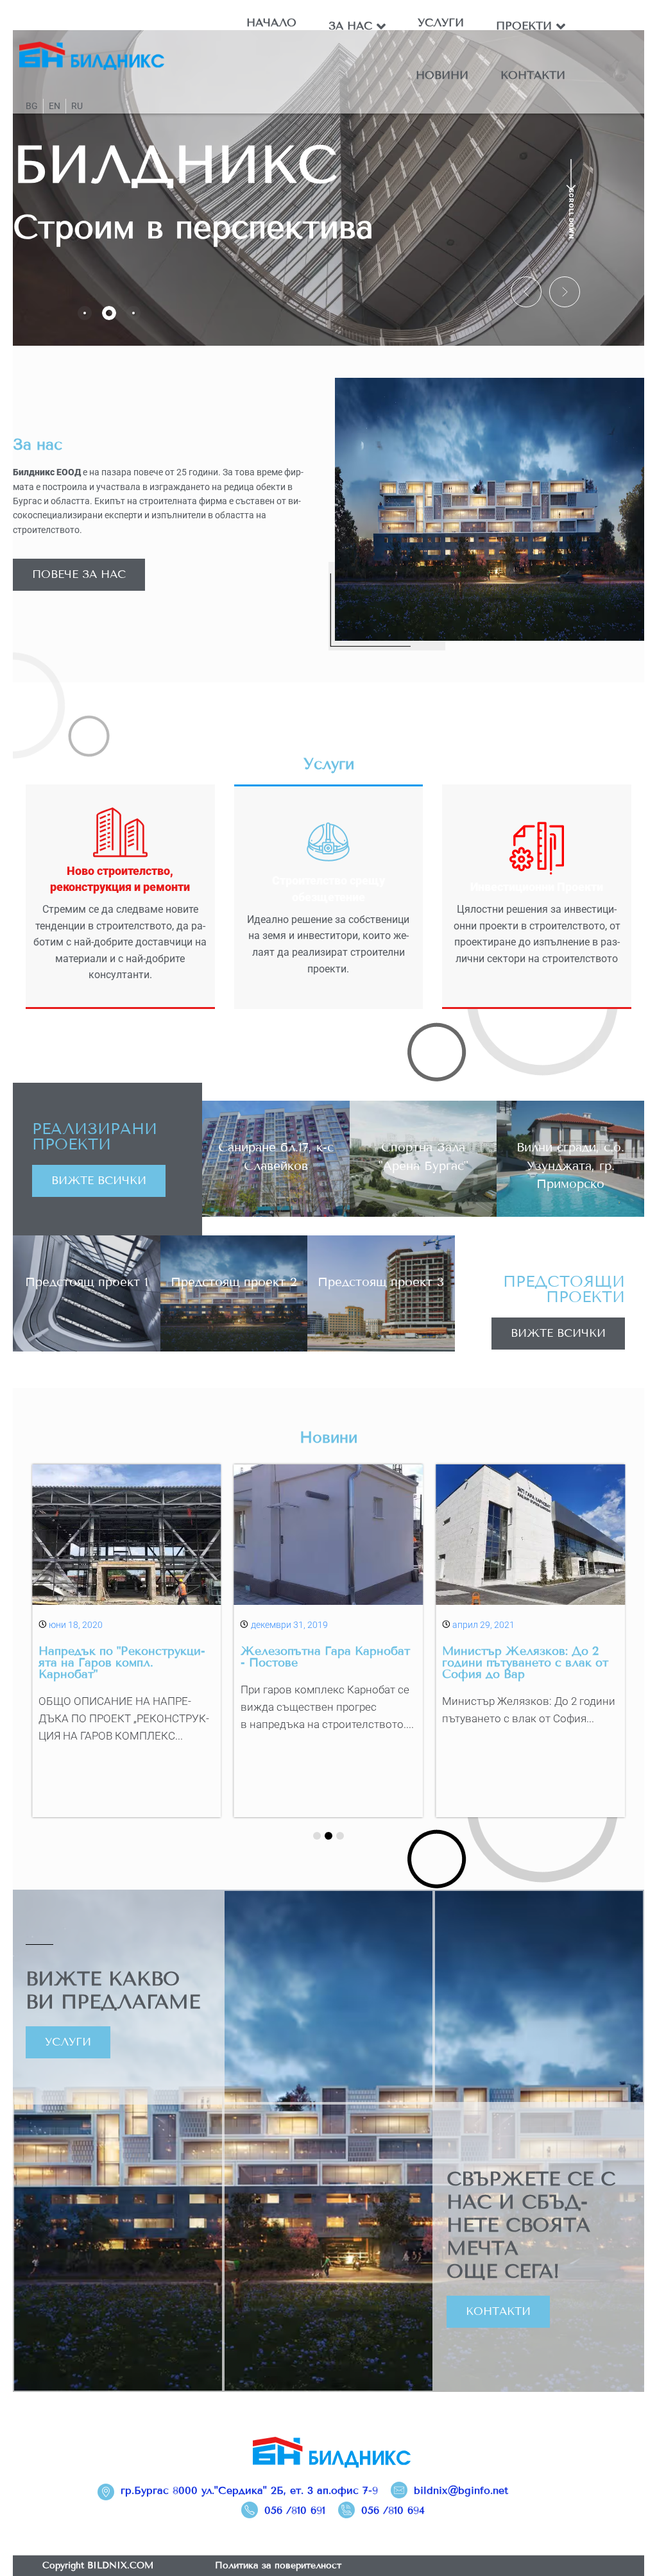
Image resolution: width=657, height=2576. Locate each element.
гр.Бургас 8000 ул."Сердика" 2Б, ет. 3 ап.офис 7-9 (249, 2490)
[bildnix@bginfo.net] (399, 2490)
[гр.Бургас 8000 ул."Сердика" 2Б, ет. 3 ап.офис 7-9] (106, 2492)
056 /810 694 (393, 2510)
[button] (526, 292)
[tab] (85, 313)
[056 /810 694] (346, 2510)
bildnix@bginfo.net (461, 2490)
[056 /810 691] (250, 2510)
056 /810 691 (295, 2510)
